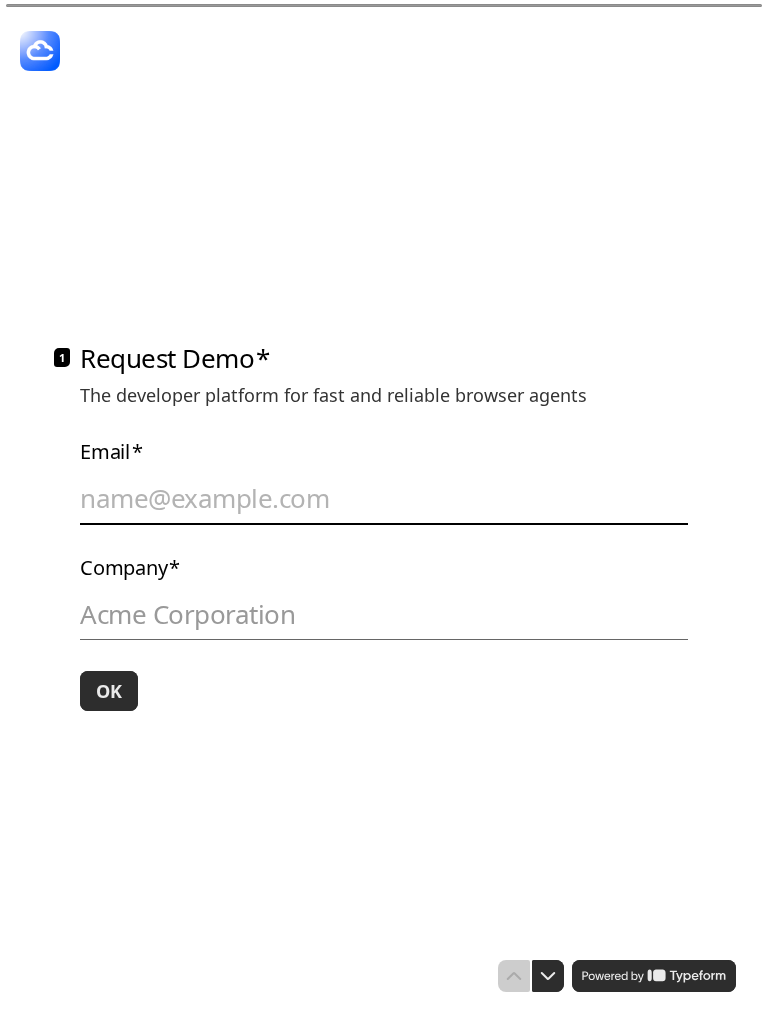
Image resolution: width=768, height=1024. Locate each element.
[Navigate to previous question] (514, 976)
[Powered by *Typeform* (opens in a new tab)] (654, 976)
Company (130, 568)
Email (111, 452)
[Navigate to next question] (548, 976)
